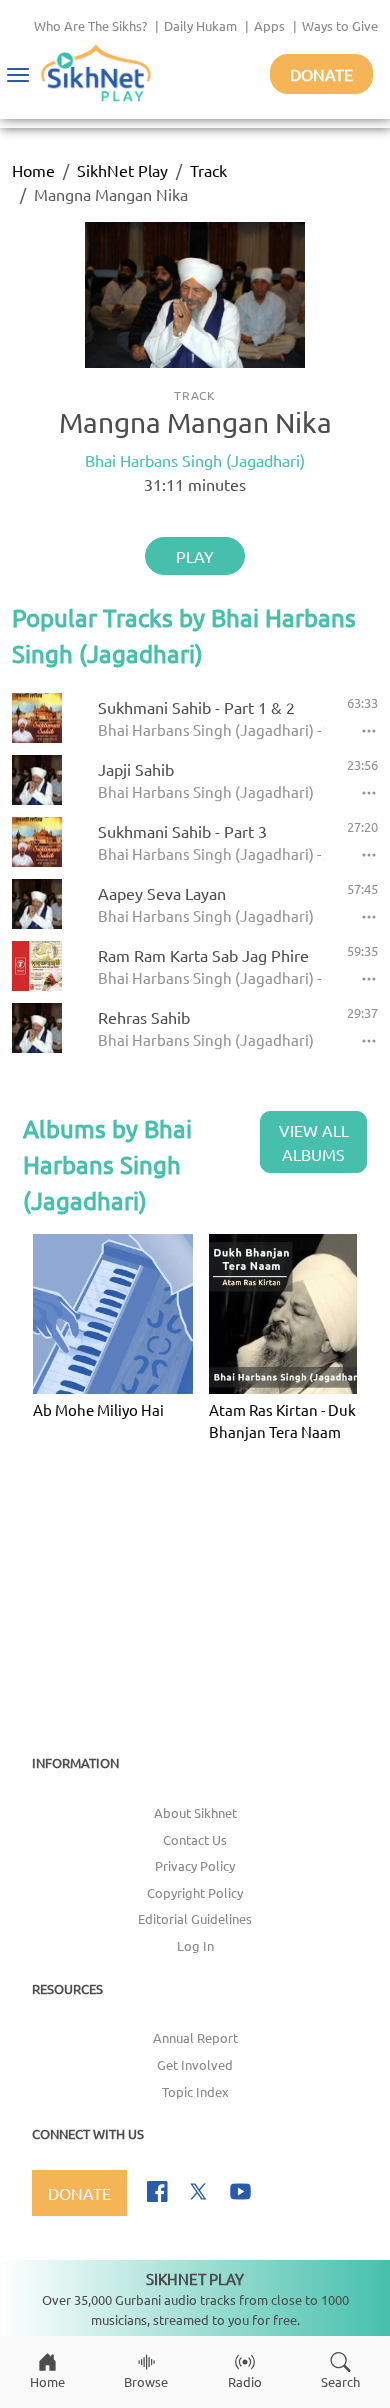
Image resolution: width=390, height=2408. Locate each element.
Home (33, 170)
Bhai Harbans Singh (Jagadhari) (195, 460)
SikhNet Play (122, 170)
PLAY (195, 556)
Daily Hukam (200, 25)
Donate (321, 74)
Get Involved (195, 2064)
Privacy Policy (195, 1865)
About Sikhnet (195, 1812)
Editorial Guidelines (195, 1918)
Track (208, 170)
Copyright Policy (195, 1892)
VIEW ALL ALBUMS (314, 1142)
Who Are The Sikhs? (90, 25)
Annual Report (195, 2037)
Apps (269, 25)
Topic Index (195, 2091)
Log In (195, 1945)
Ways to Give (340, 25)
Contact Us (195, 1839)
